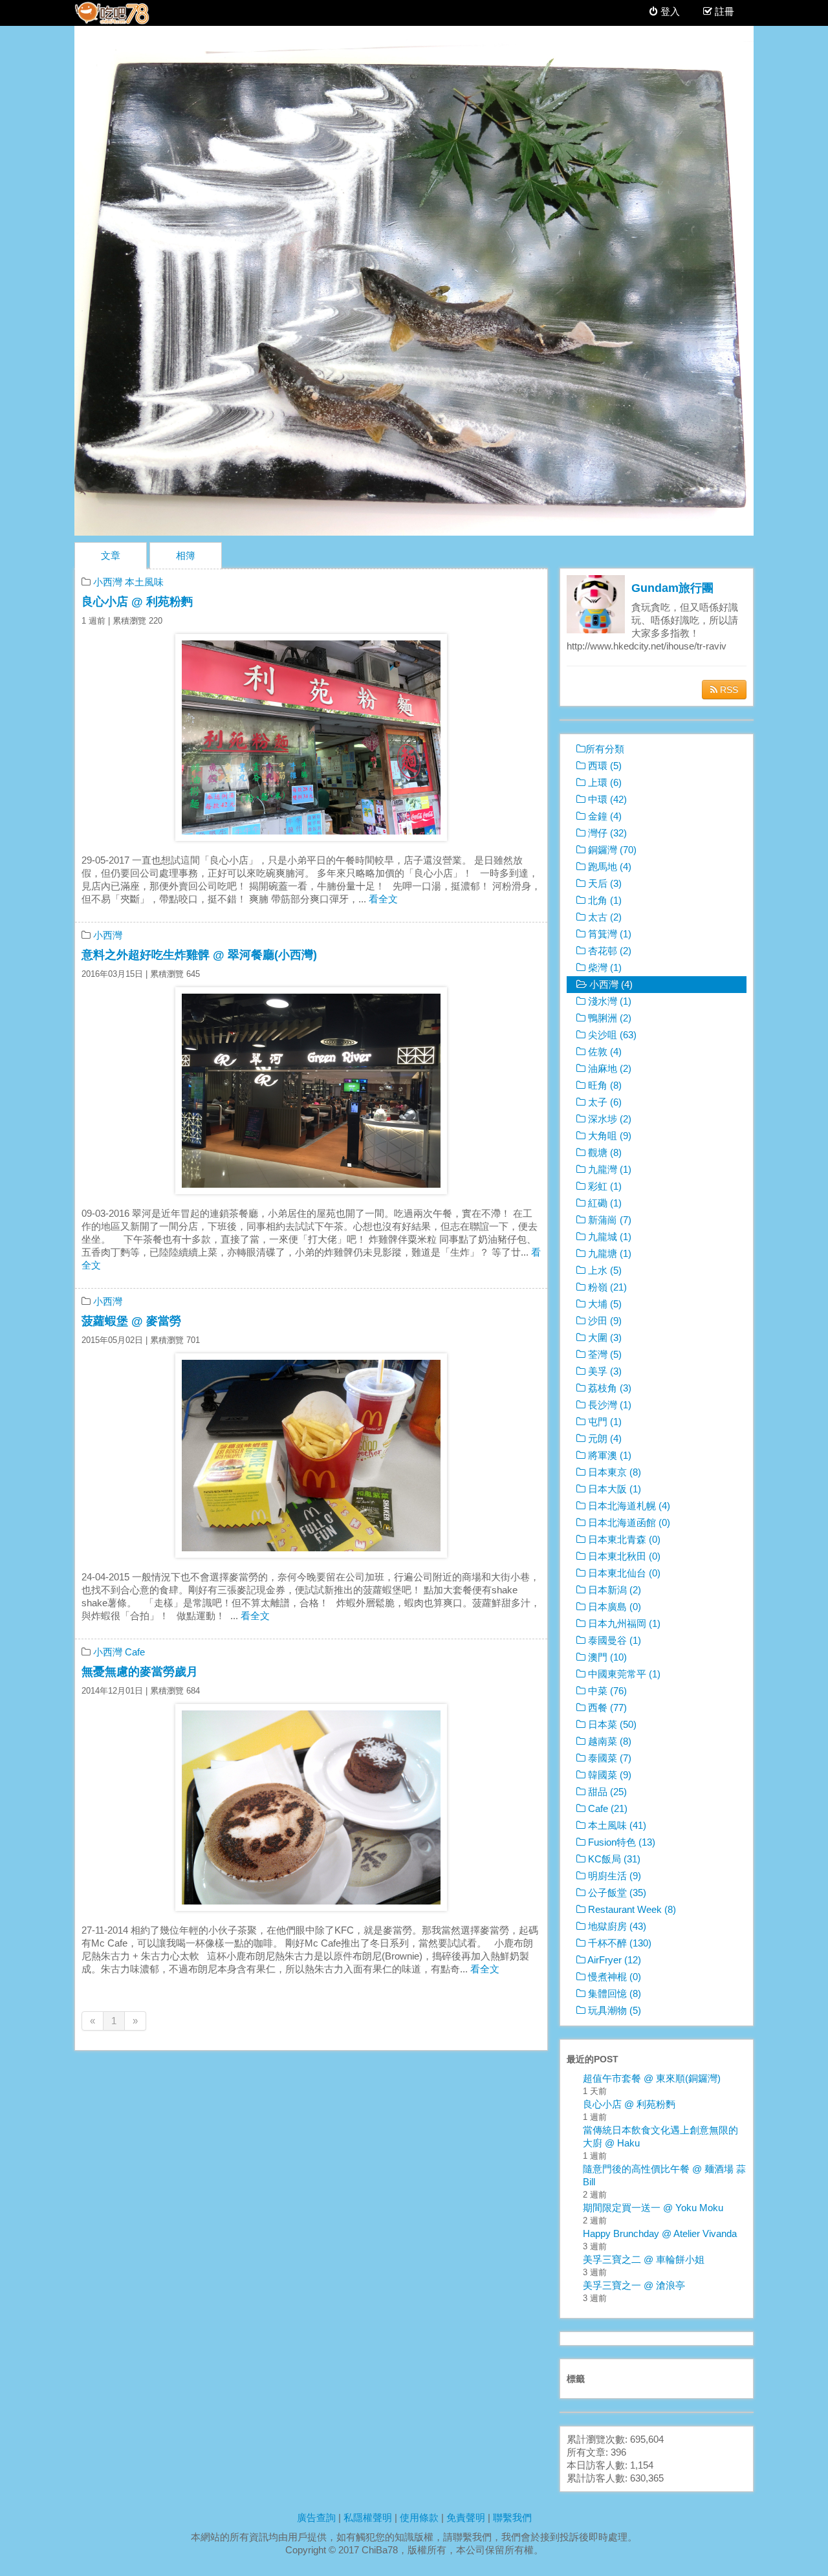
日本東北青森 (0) (623, 1539)
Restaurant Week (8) (631, 1909)
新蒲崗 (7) (608, 1220)
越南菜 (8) (608, 1741)
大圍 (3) (604, 1337)
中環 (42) (606, 799)
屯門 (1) (604, 1422)
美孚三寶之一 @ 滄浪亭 (634, 2285)
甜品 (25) (606, 1792)
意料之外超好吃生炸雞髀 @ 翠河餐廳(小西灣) (199, 955)
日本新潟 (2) (613, 1590)
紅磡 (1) (604, 1203)
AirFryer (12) (613, 1960)
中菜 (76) (606, 1691)
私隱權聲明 (368, 2517)
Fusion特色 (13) (620, 1842)
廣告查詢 (316, 2517)
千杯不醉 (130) (618, 1943)
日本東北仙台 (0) (623, 1573)
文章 (111, 555)
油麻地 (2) (608, 1068)
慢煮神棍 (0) (613, 1977)
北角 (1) (604, 900)
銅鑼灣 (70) (611, 850)
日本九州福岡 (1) (623, 1623)
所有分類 (605, 749)
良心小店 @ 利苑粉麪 (137, 602)
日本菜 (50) (611, 1724)
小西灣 (108, 582)
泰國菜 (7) (608, 1758)
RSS (728, 690)
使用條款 (419, 2517)
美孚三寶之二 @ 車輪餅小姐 (644, 2259)
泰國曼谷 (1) (613, 1640)
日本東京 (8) (613, 1472)
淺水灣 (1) (608, 1001)
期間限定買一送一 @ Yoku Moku (653, 2208)
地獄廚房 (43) (616, 1926)
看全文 (383, 899)
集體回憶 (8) (613, 1993)
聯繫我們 (512, 2517)
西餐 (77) (606, 1708)
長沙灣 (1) (608, 1405)
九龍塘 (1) (608, 1253)
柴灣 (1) (604, 967)
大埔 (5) (604, 1304)
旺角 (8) (604, 1085)
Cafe (135, 1652)
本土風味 (144, 582)
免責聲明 (466, 2517)
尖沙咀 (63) (611, 1035)
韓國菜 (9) (608, 1775)
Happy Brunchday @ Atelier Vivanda (660, 2233)
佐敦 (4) (604, 1052)
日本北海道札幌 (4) (628, 1506)
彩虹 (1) (604, 1186)
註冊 (724, 11)
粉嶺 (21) (606, 1287)
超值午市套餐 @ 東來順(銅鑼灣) (652, 2078)
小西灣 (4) (610, 984)
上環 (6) (604, 782)
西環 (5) (604, 766)
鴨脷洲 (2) (608, 1018)
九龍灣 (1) (608, 1169)
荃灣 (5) (604, 1354)
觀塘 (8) (604, 1152)
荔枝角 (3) (608, 1388)
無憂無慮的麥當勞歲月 (140, 1672)
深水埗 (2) (608, 1119)
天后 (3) (604, 883)
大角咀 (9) (608, 1136)
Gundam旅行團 (672, 588)
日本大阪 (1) (613, 1489)
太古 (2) (604, 917)
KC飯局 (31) (613, 1859)
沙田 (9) (604, 1321)
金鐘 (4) (604, 816)
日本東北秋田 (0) (623, 1556)
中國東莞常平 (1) (623, 1674)
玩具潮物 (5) (613, 2010)
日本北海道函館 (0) (628, 1523)
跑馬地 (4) (608, 867)
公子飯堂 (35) (616, 1893)
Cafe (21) (606, 1808)
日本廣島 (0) (613, 1607)
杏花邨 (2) (608, 951)
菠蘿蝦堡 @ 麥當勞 (131, 1321)
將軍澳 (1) (608, 1455)
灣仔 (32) (606, 833)
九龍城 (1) (608, 1237)
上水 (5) (604, 1270)
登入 (669, 11)
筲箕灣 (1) (608, 934)
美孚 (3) (604, 1371)
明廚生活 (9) (613, 1876)
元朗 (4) (604, 1438)
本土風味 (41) (616, 1825)
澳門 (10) (606, 1657)
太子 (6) (604, 1102)
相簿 (186, 555)
